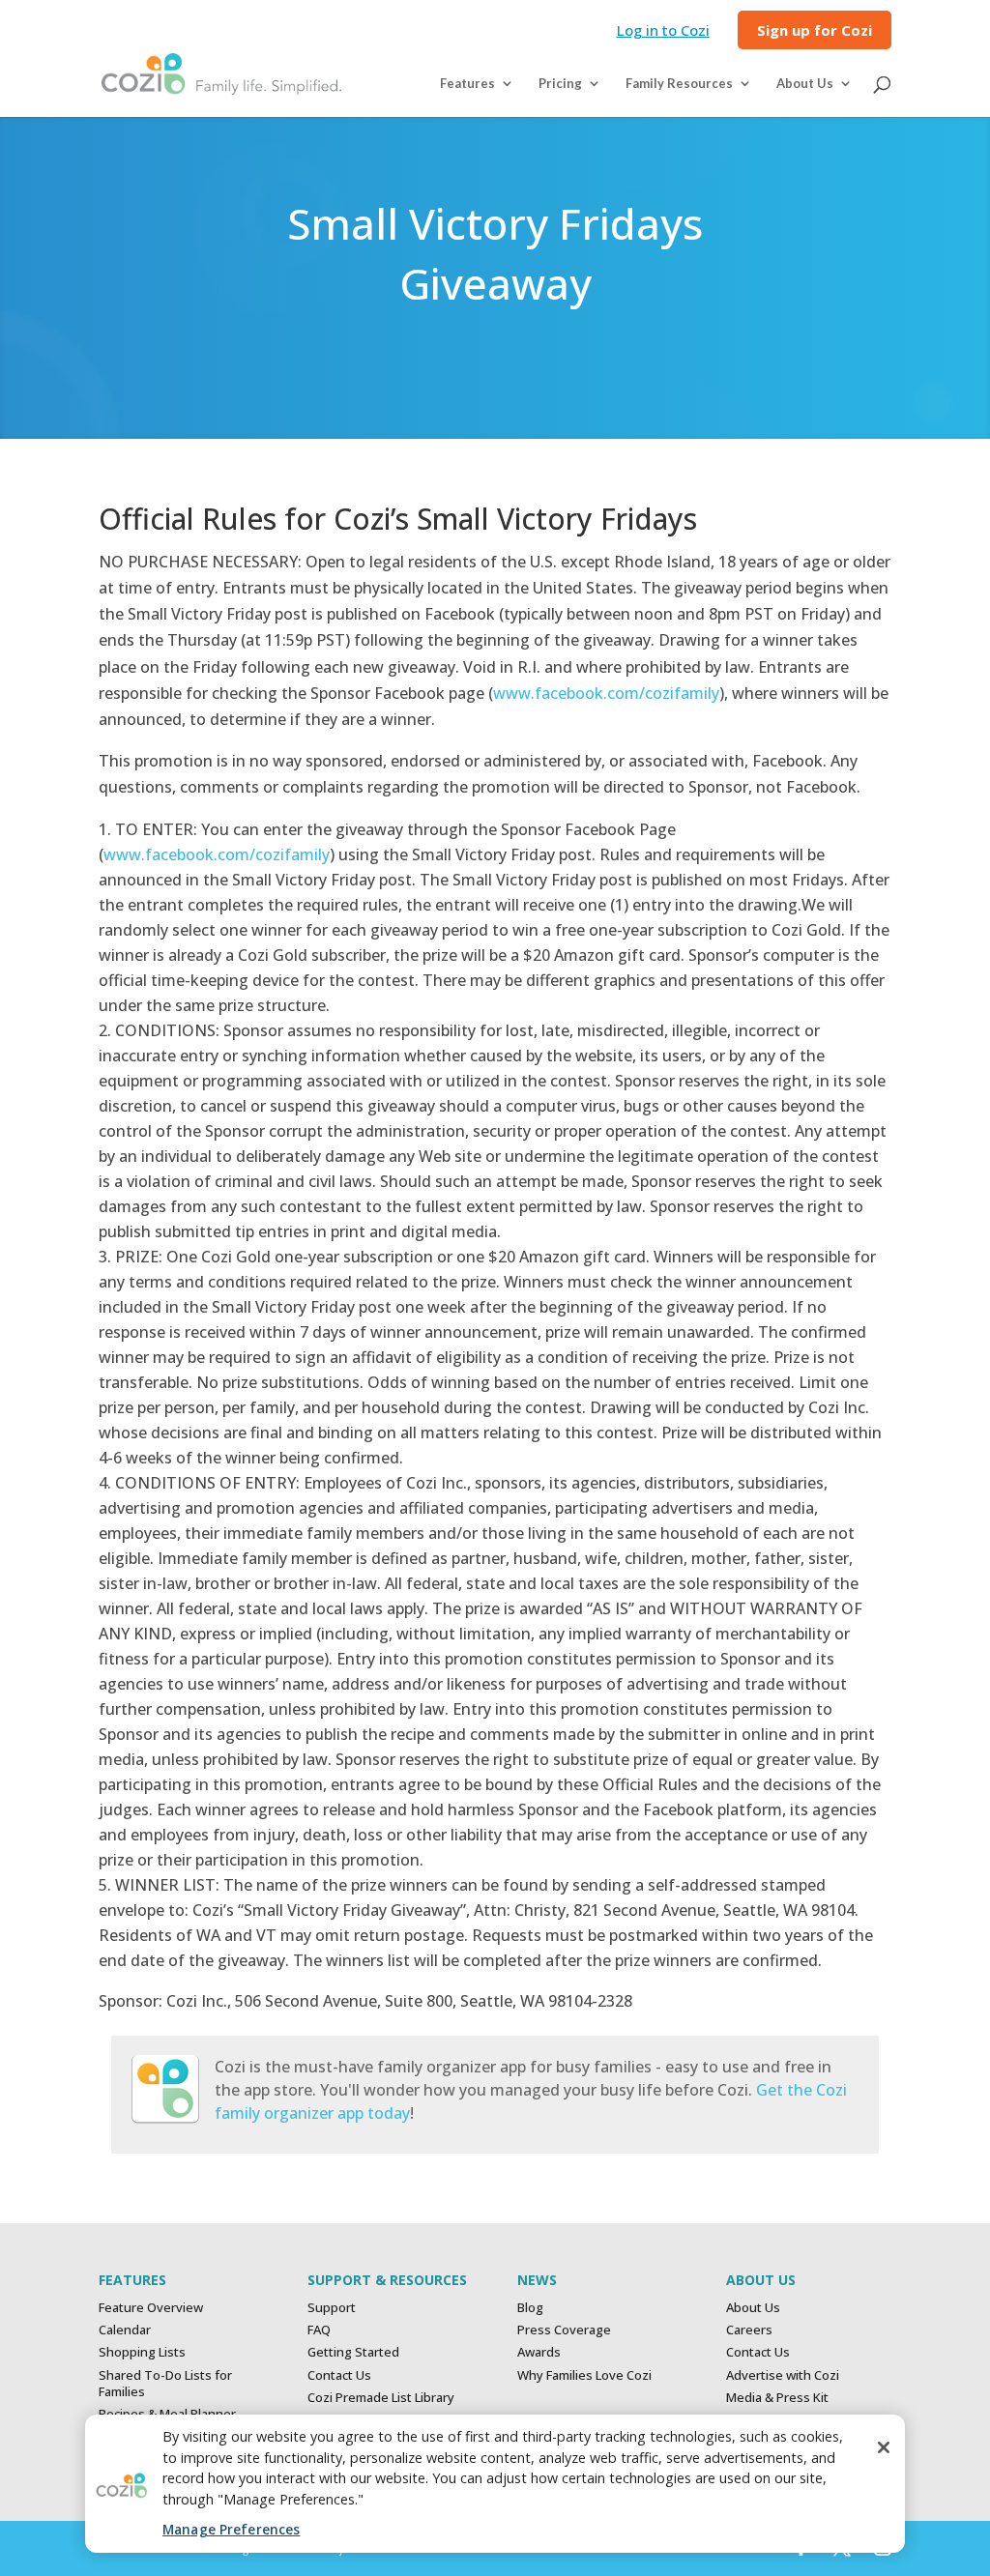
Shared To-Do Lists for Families (165, 2383)
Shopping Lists (142, 2352)
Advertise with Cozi (783, 2375)
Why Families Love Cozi (584, 2375)
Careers (749, 2330)
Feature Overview (151, 2307)
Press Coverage (564, 2330)
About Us (753, 2307)
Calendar (125, 2330)
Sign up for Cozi (815, 31)
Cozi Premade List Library (381, 2397)
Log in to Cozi (663, 31)
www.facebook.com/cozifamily (606, 693)
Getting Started (353, 2352)
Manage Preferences (231, 2529)
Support (332, 2307)
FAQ (319, 2330)
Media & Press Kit (777, 2397)
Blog (530, 2307)
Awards (539, 2352)
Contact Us (339, 2375)
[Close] (884, 2447)
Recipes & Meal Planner (167, 2414)
